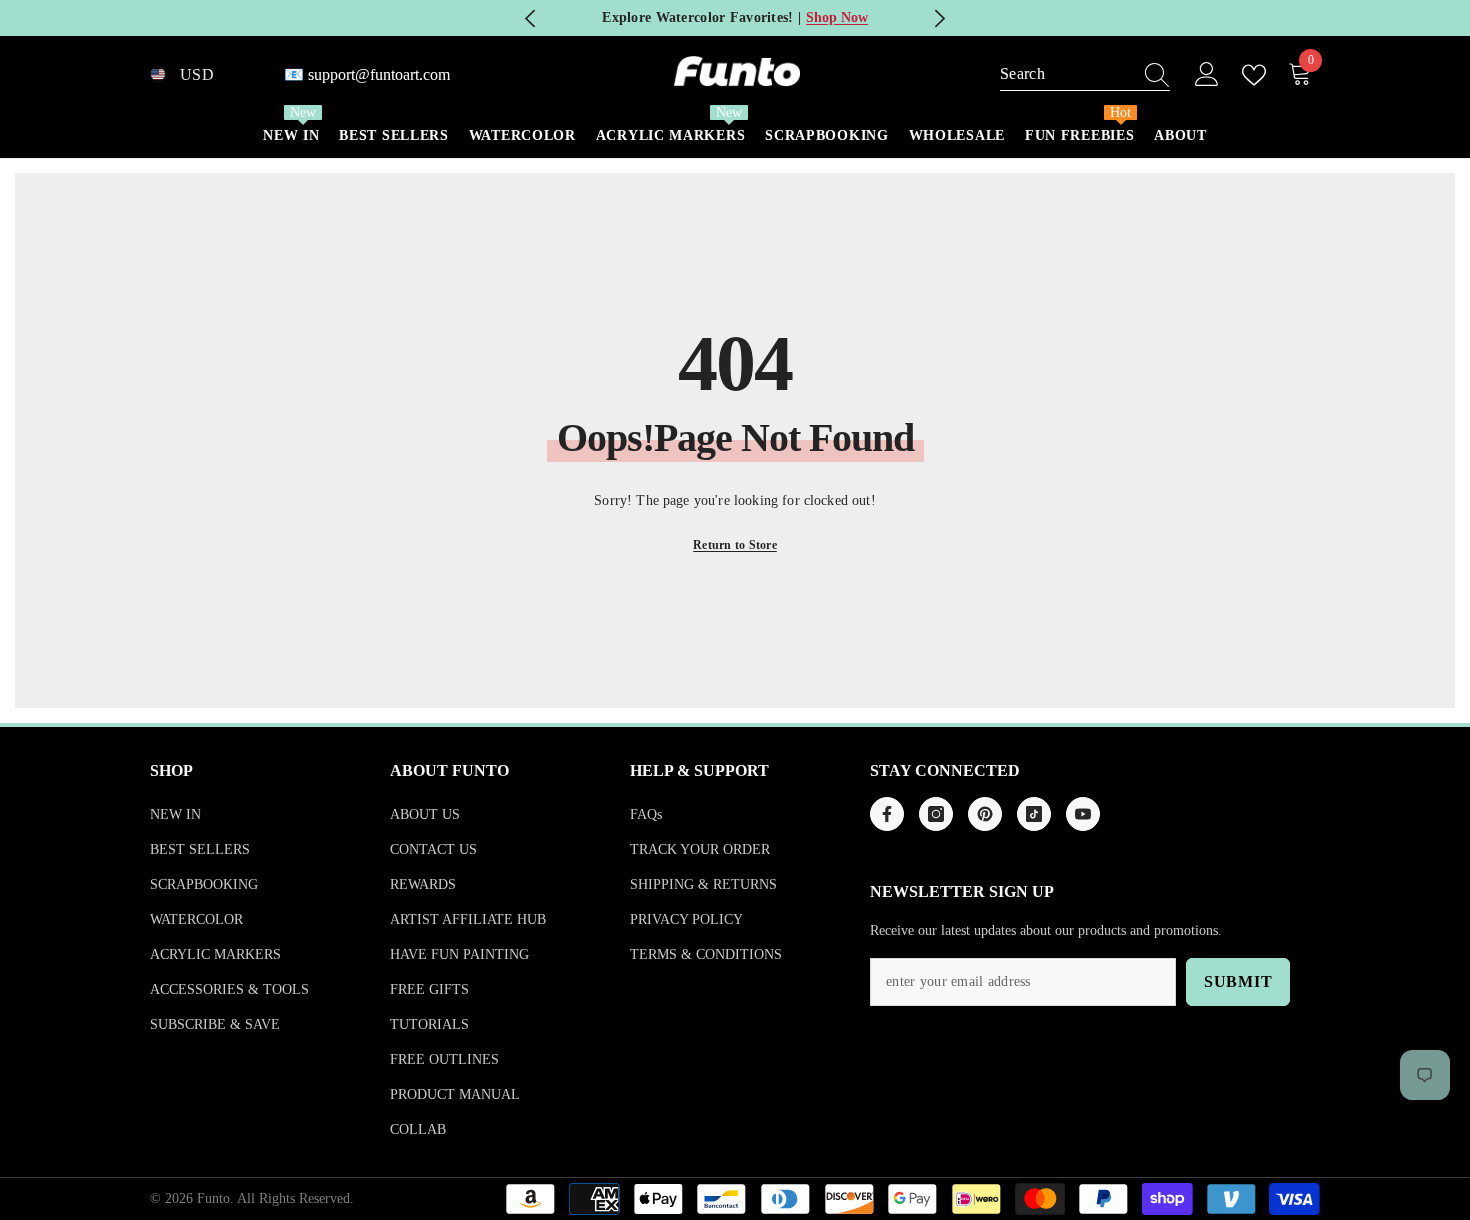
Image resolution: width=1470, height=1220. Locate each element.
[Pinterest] (985, 814)
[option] (735, 18)
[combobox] (1066, 74)
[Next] (939, 18)
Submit (1238, 981)
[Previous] (530, 18)
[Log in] (1207, 75)
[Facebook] (887, 814)
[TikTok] (1034, 814)
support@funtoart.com (379, 74)
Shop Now (837, 17)
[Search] (1085, 74)
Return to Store (735, 545)
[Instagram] (936, 814)
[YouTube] (1083, 814)
